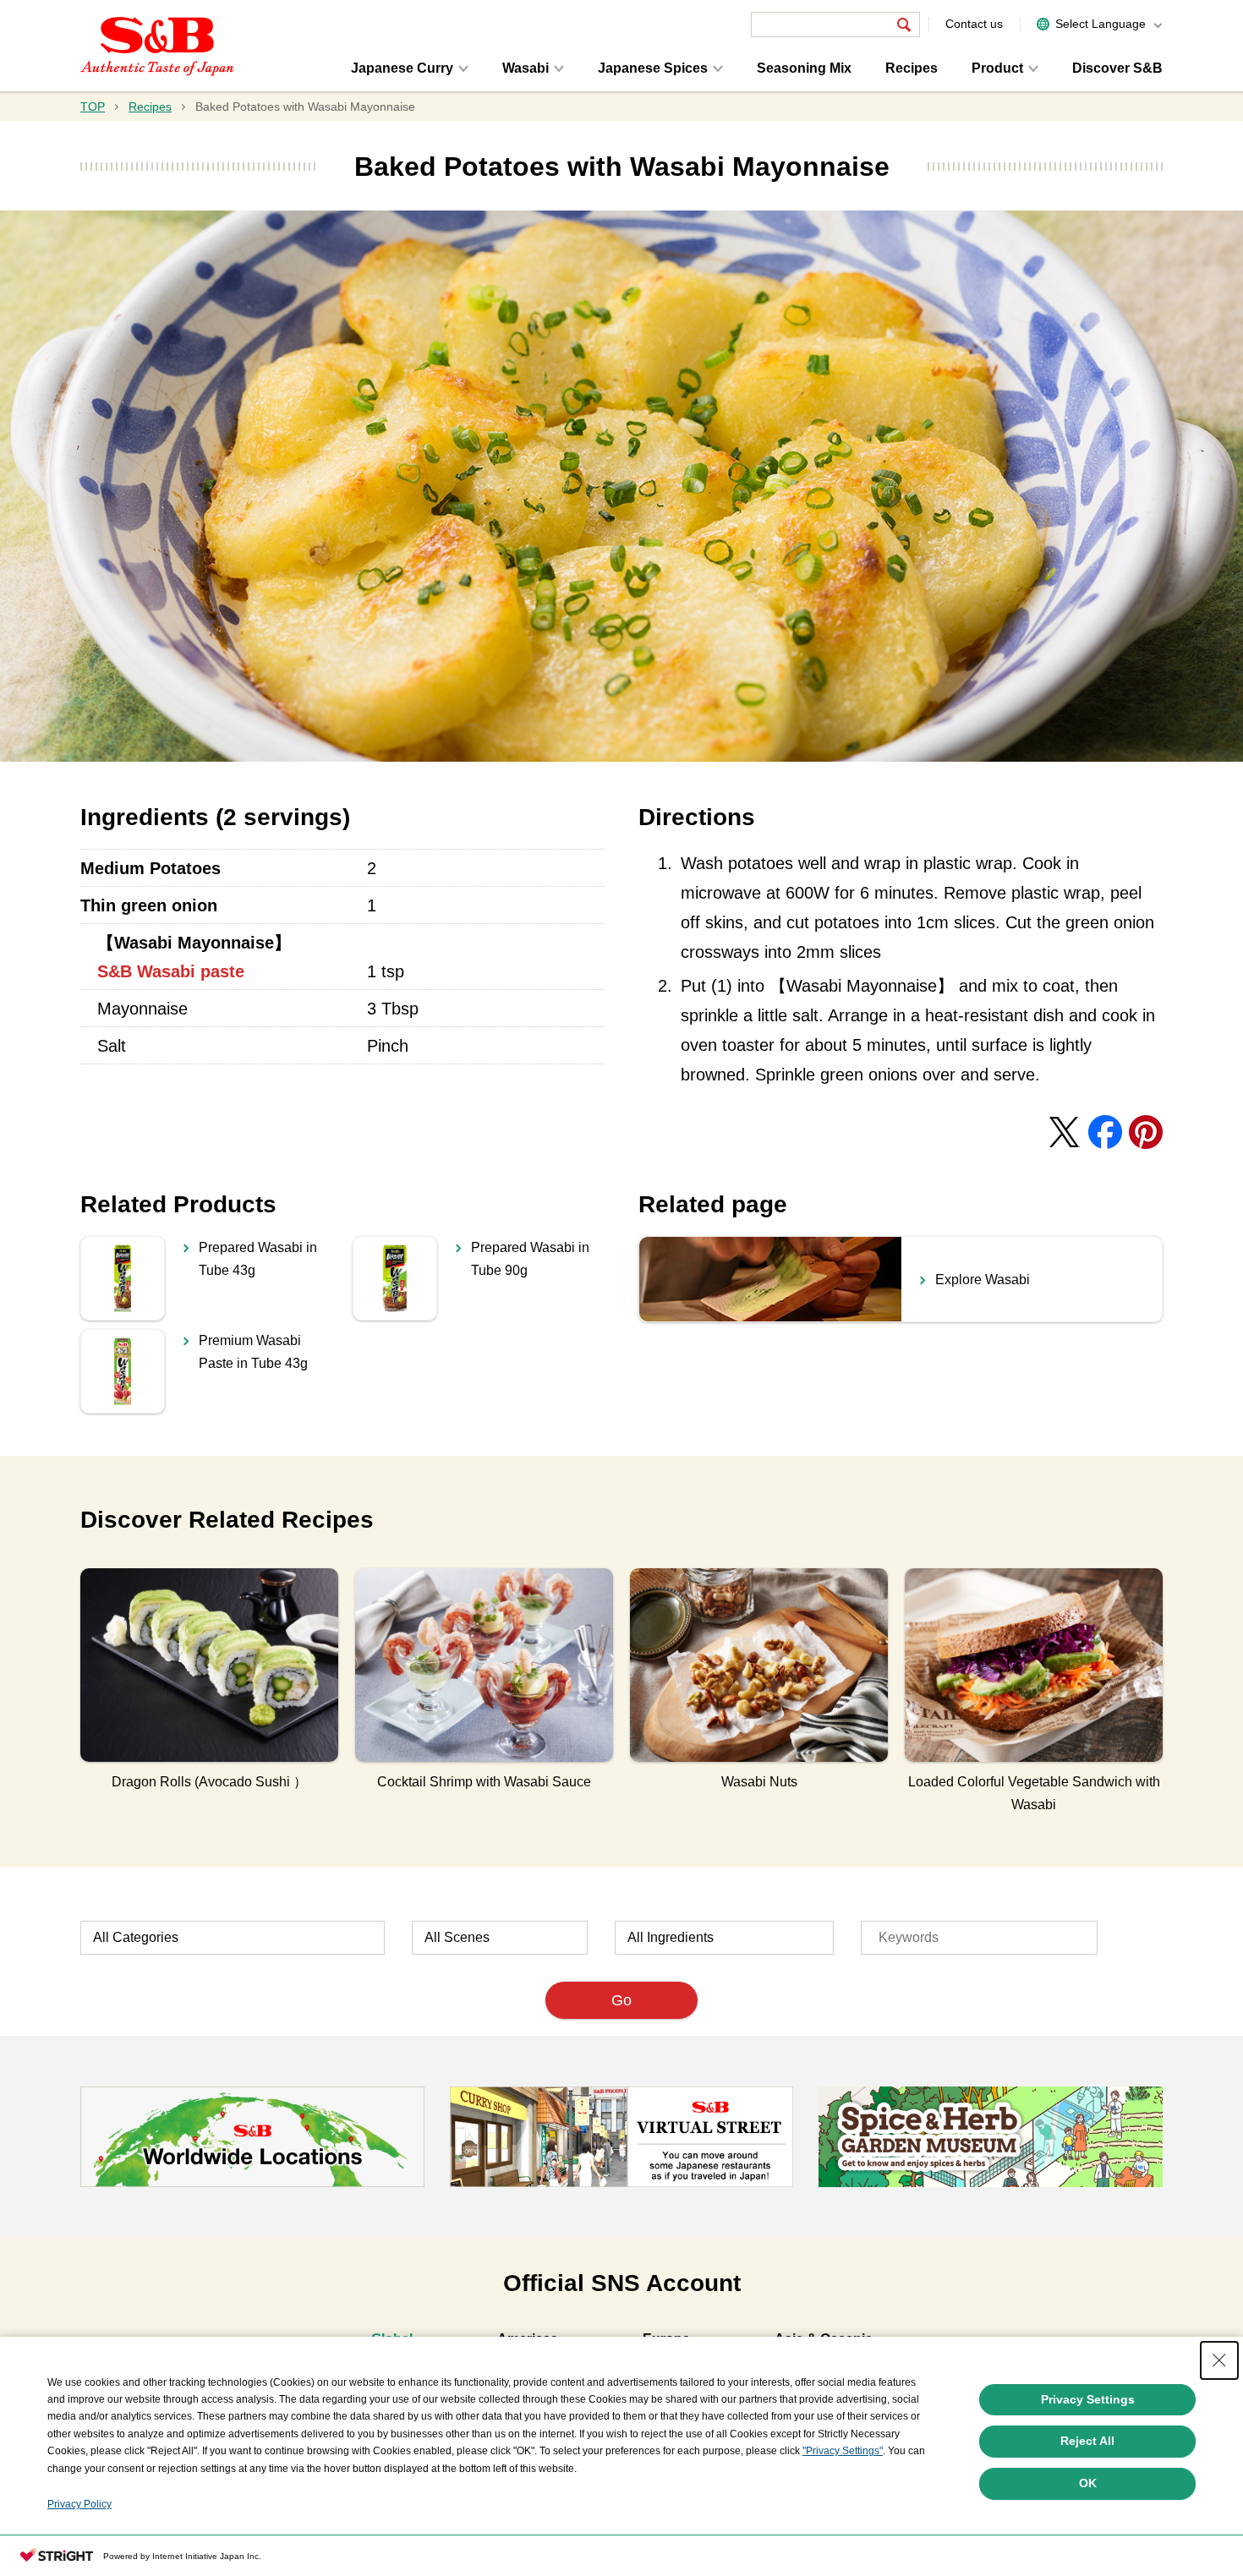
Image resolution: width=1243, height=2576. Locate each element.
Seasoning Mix (804, 68)
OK (1088, 2483)
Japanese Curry (402, 68)
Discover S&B (1117, 68)
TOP (93, 107)
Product (997, 68)
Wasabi (526, 68)
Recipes (912, 68)
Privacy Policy (79, 2504)
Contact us (974, 24)
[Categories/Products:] (233, 1938)
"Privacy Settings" (843, 2451)
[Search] (904, 25)
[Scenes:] (500, 1938)
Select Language (1101, 24)
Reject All (1087, 2441)
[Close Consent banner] (1219, 2360)
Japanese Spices (653, 68)
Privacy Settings (1088, 2399)
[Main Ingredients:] (724, 1938)
